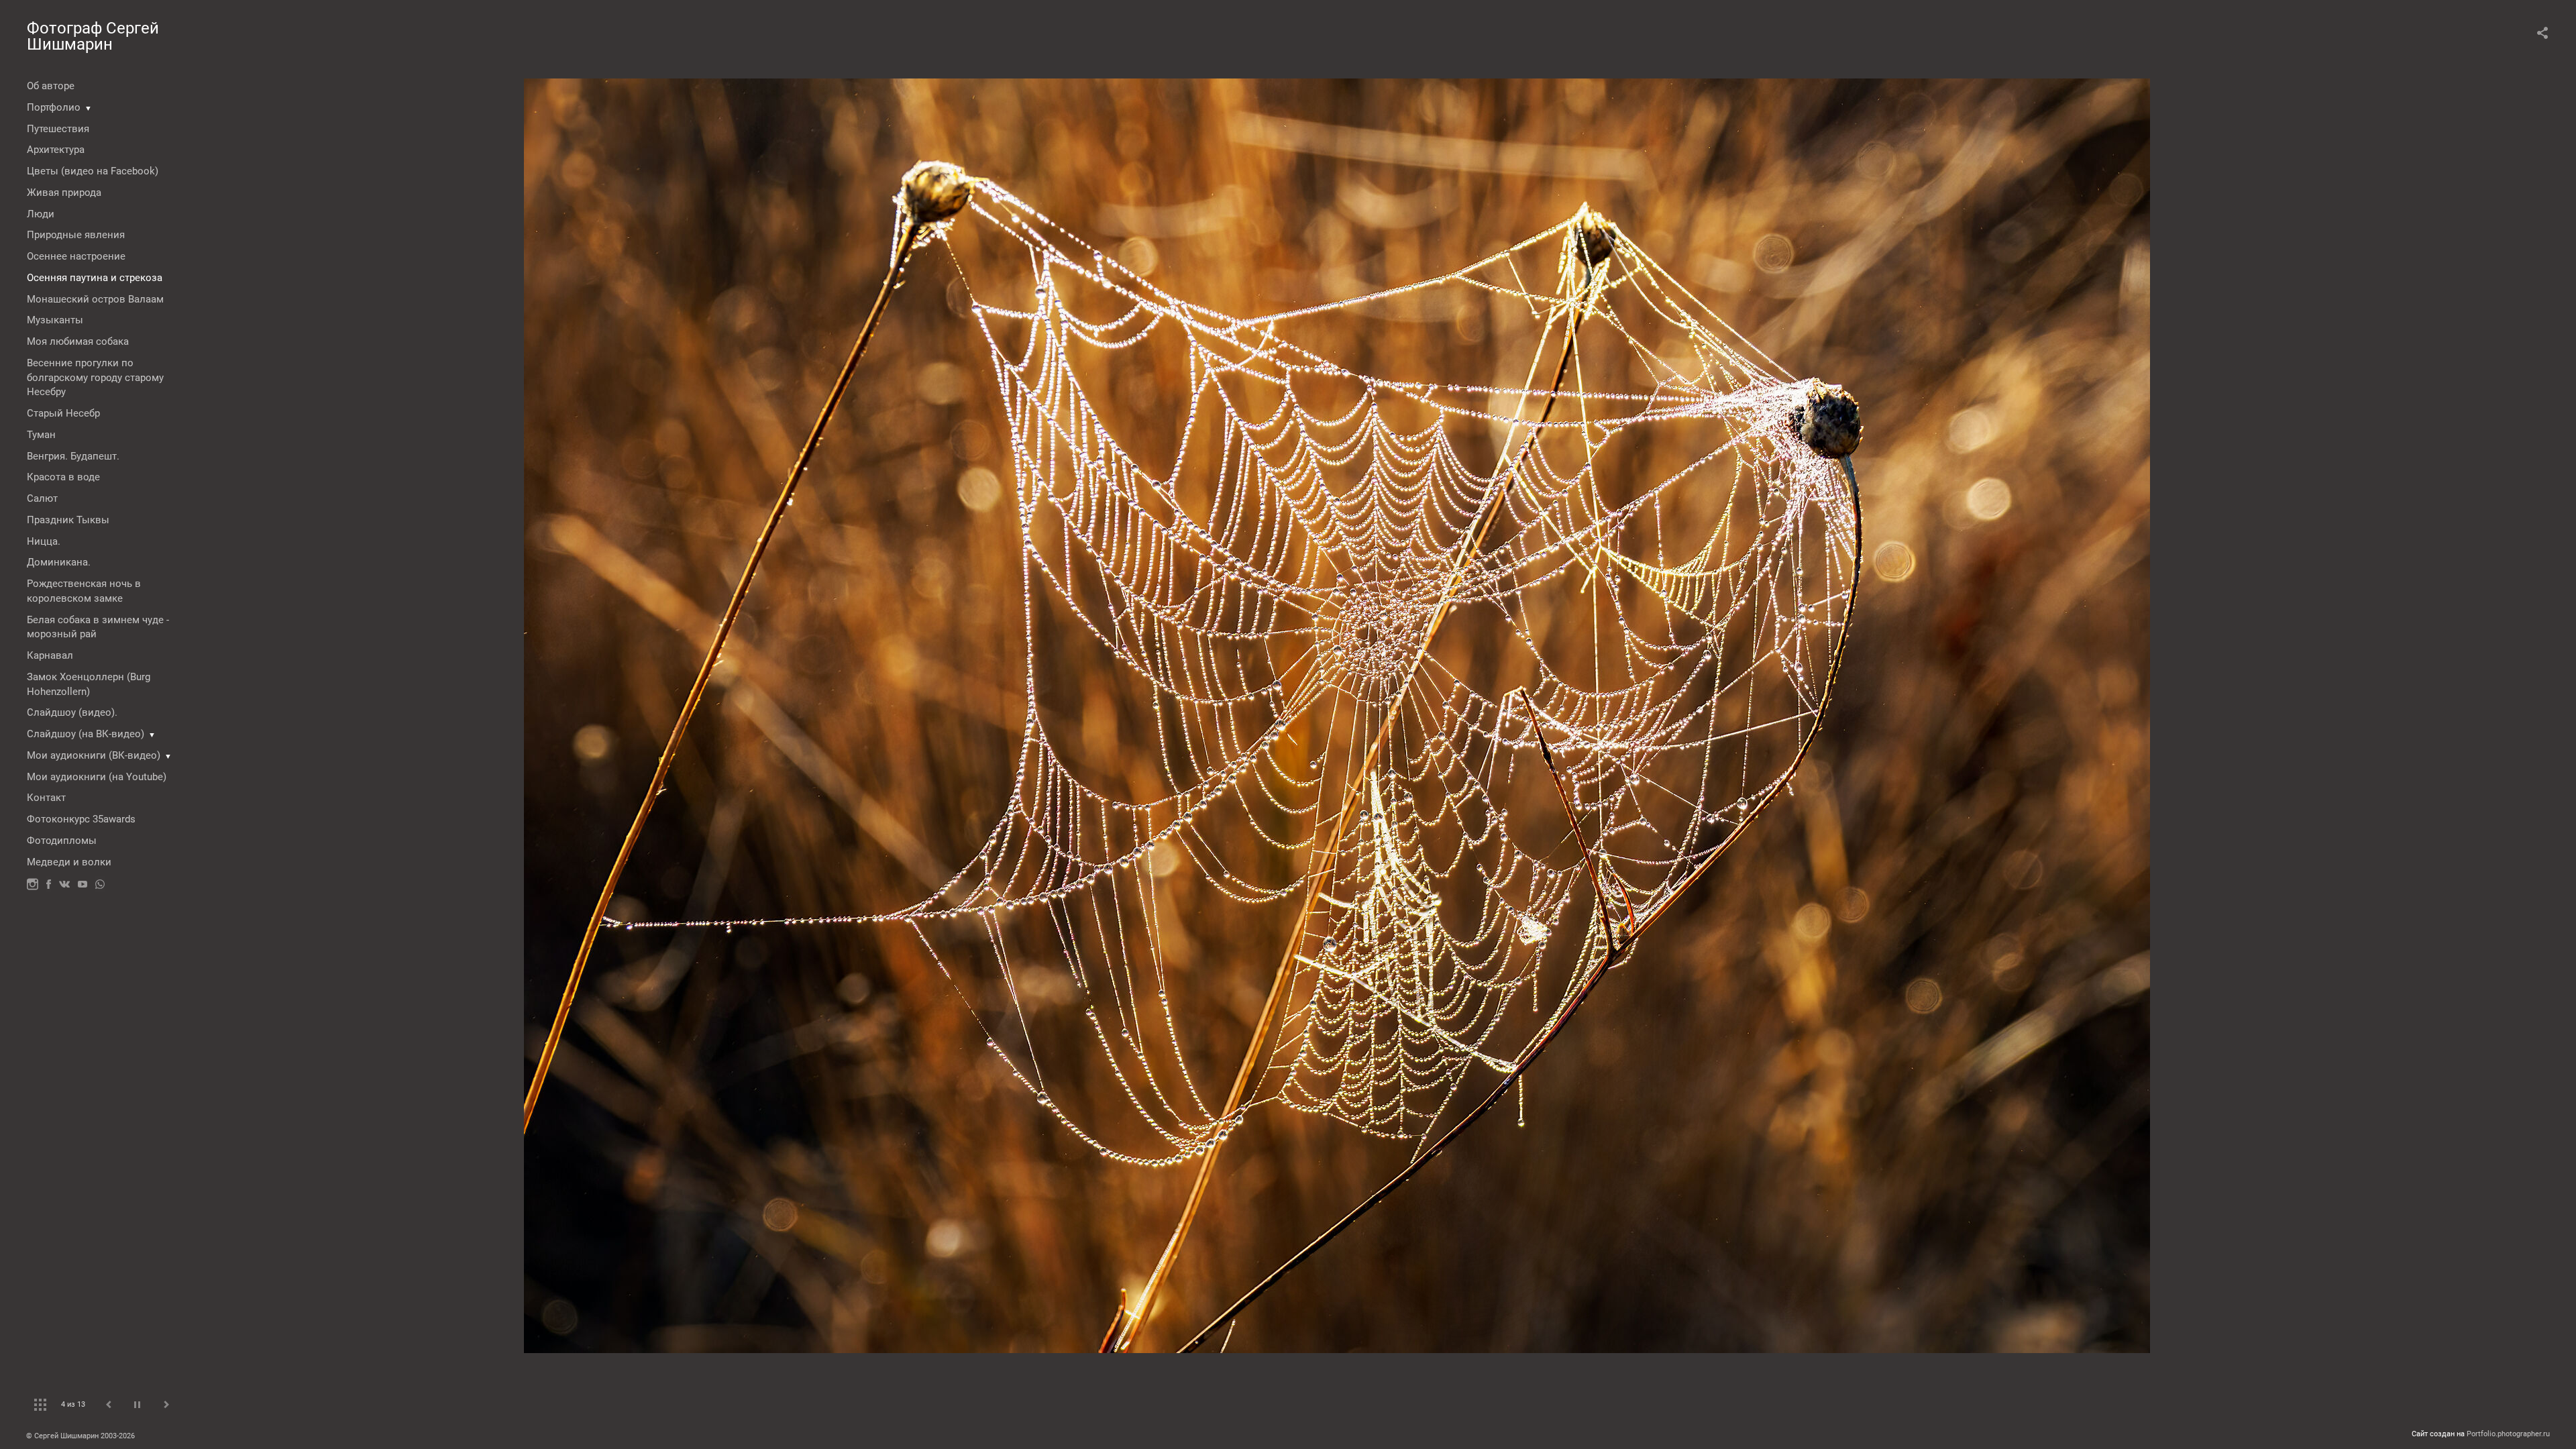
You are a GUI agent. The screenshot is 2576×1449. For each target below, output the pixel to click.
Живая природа (64, 193)
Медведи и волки (69, 862)
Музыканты (55, 320)
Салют (42, 498)
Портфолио (54, 107)
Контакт (46, 798)
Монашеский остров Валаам (95, 299)
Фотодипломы (62, 841)
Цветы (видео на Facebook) (93, 171)
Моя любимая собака (78, 341)
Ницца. (44, 541)
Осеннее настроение (76, 256)
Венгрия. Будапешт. (73, 456)
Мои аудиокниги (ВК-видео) (94, 755)
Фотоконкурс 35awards (81, 819)
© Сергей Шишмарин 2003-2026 (80, 1436)
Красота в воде (63, 477)
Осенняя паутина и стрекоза (95, 278)
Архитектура (56, 150)
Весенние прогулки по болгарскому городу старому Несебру (95, 378)
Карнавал (50, 655)
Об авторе (51, 86)
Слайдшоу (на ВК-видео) (86, 734)
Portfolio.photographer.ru (2508, 1434)
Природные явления (76, 235)
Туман (41, 435)
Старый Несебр (63, 413)
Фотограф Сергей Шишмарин (93, 36)
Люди (41, 214)
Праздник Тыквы (68, 520)
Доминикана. (59, 562)
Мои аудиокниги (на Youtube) (97, 777)
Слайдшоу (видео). (72, 712)
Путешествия (58, 129)
